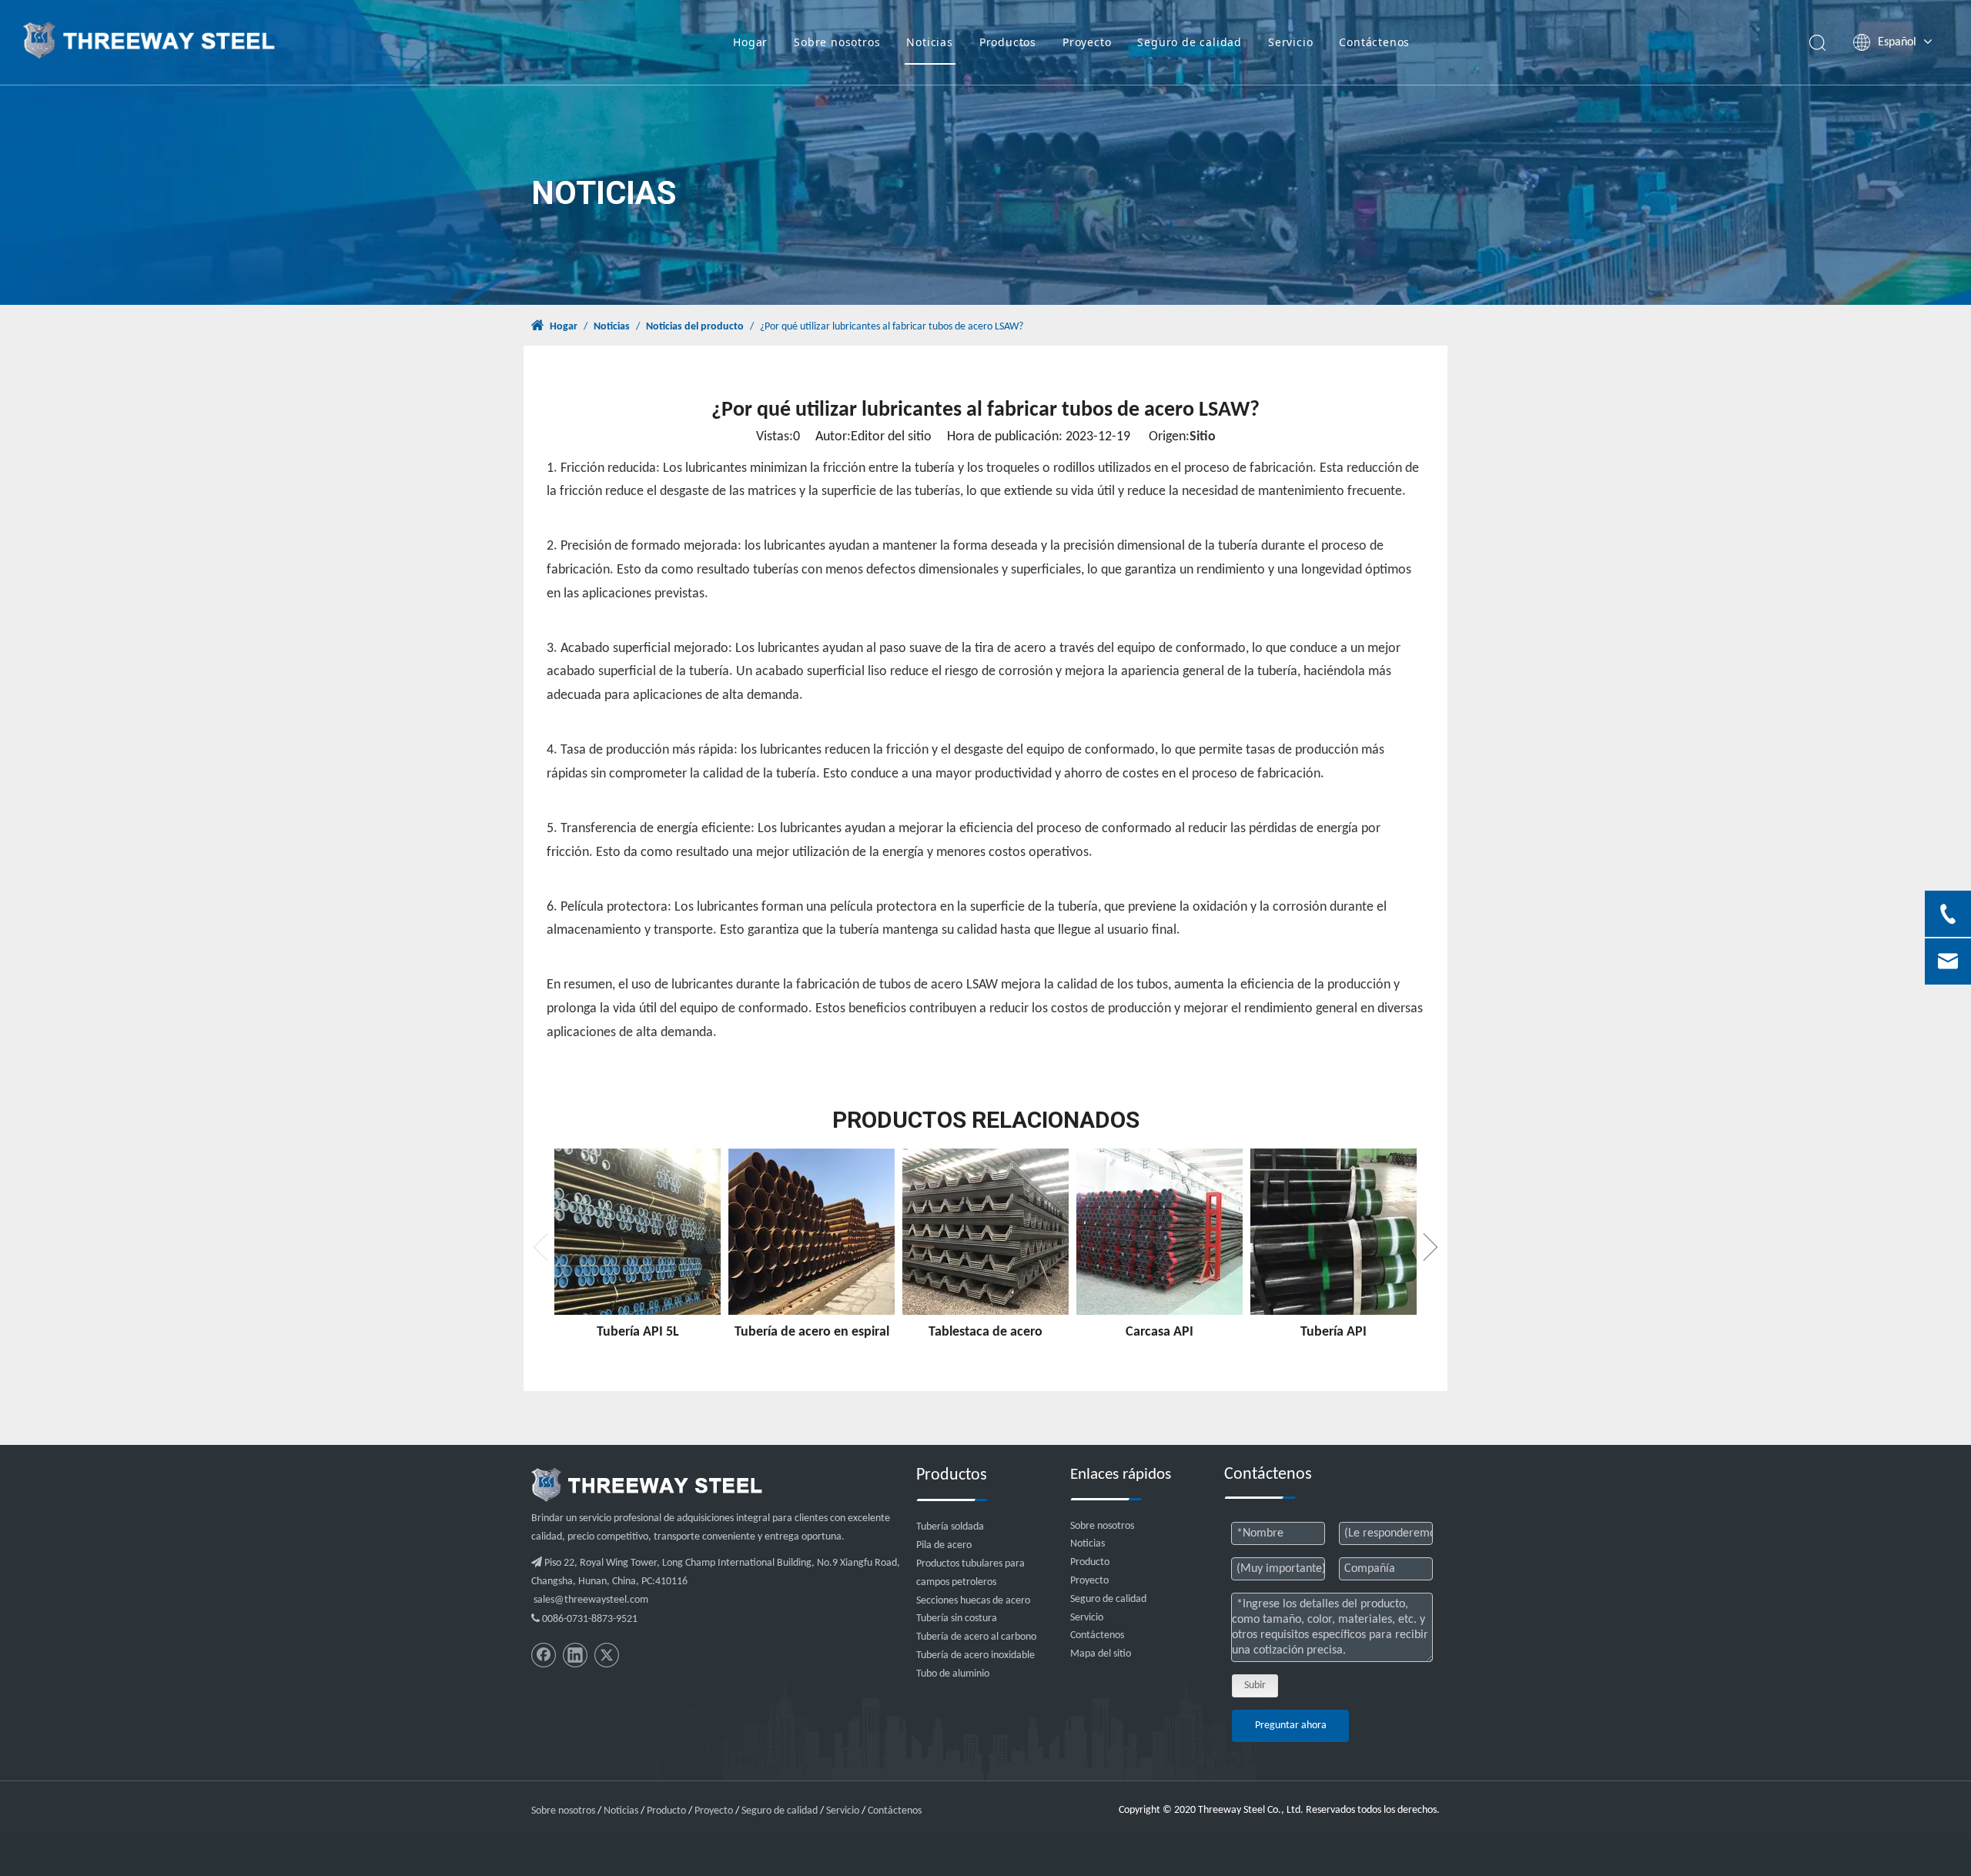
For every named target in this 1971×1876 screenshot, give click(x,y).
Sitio (1203, 437)
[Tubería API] (1334, 1232)
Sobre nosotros (837, 42)
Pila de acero (944, 1545)
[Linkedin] (575, 1655)
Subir (1255, 1685)
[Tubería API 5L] (637, 1232)
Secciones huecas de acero (973, 1601)
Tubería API (1334, 1332)
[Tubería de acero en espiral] (811, 1232)
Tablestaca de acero (985, 1332)
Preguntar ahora (1291, 1726)
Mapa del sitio (1101, 1654)
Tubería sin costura (957, 1619)
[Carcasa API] (1160, 1232)
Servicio (1290, 42)
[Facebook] (544, 1655)
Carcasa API (1160, 1332)
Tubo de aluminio (953, 1674)
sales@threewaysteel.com (591, 1600)
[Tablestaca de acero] (985, 1232)
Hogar (750, 42)
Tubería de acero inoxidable (975, 1655)
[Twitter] (607, 1655)
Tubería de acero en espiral (812, 1332)
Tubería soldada (950, 1527)
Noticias (929, 42)
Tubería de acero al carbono (976, 1637)
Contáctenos (1374, 42)
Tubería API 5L (638, 1332)
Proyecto (1087, 42)
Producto (1090, 1562)
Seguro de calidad (1190, 42)
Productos (1008, 42)
